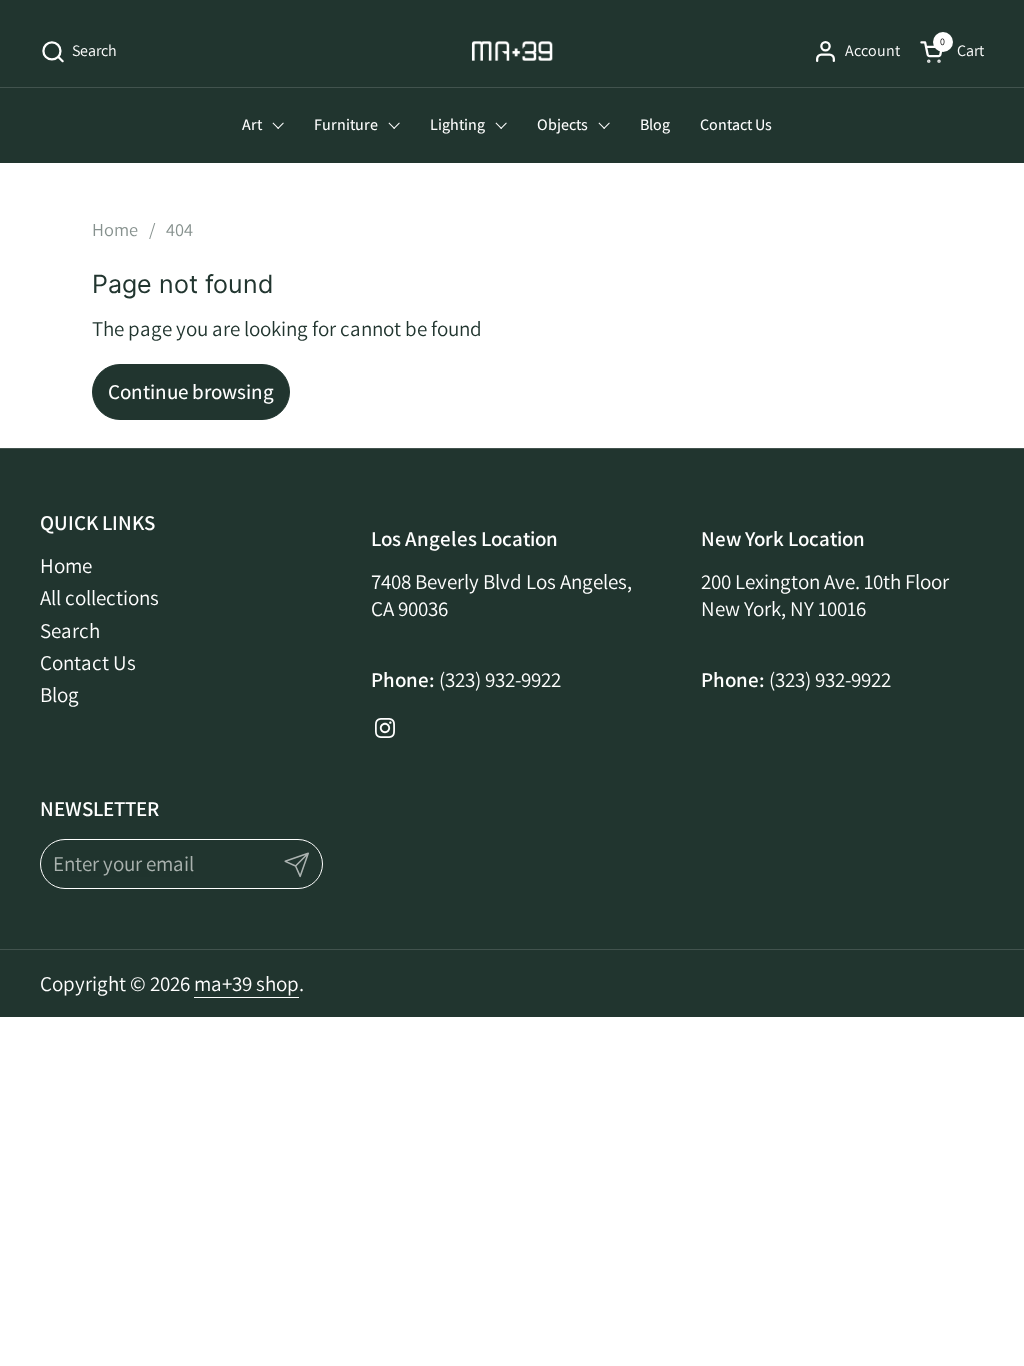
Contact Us (88, 662)
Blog (59, 694)
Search (70, 630)
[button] (78, 51)
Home (66, 565)
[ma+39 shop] (512, 51)
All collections (99, 597)
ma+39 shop (246, 983)
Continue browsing (191, 391)
